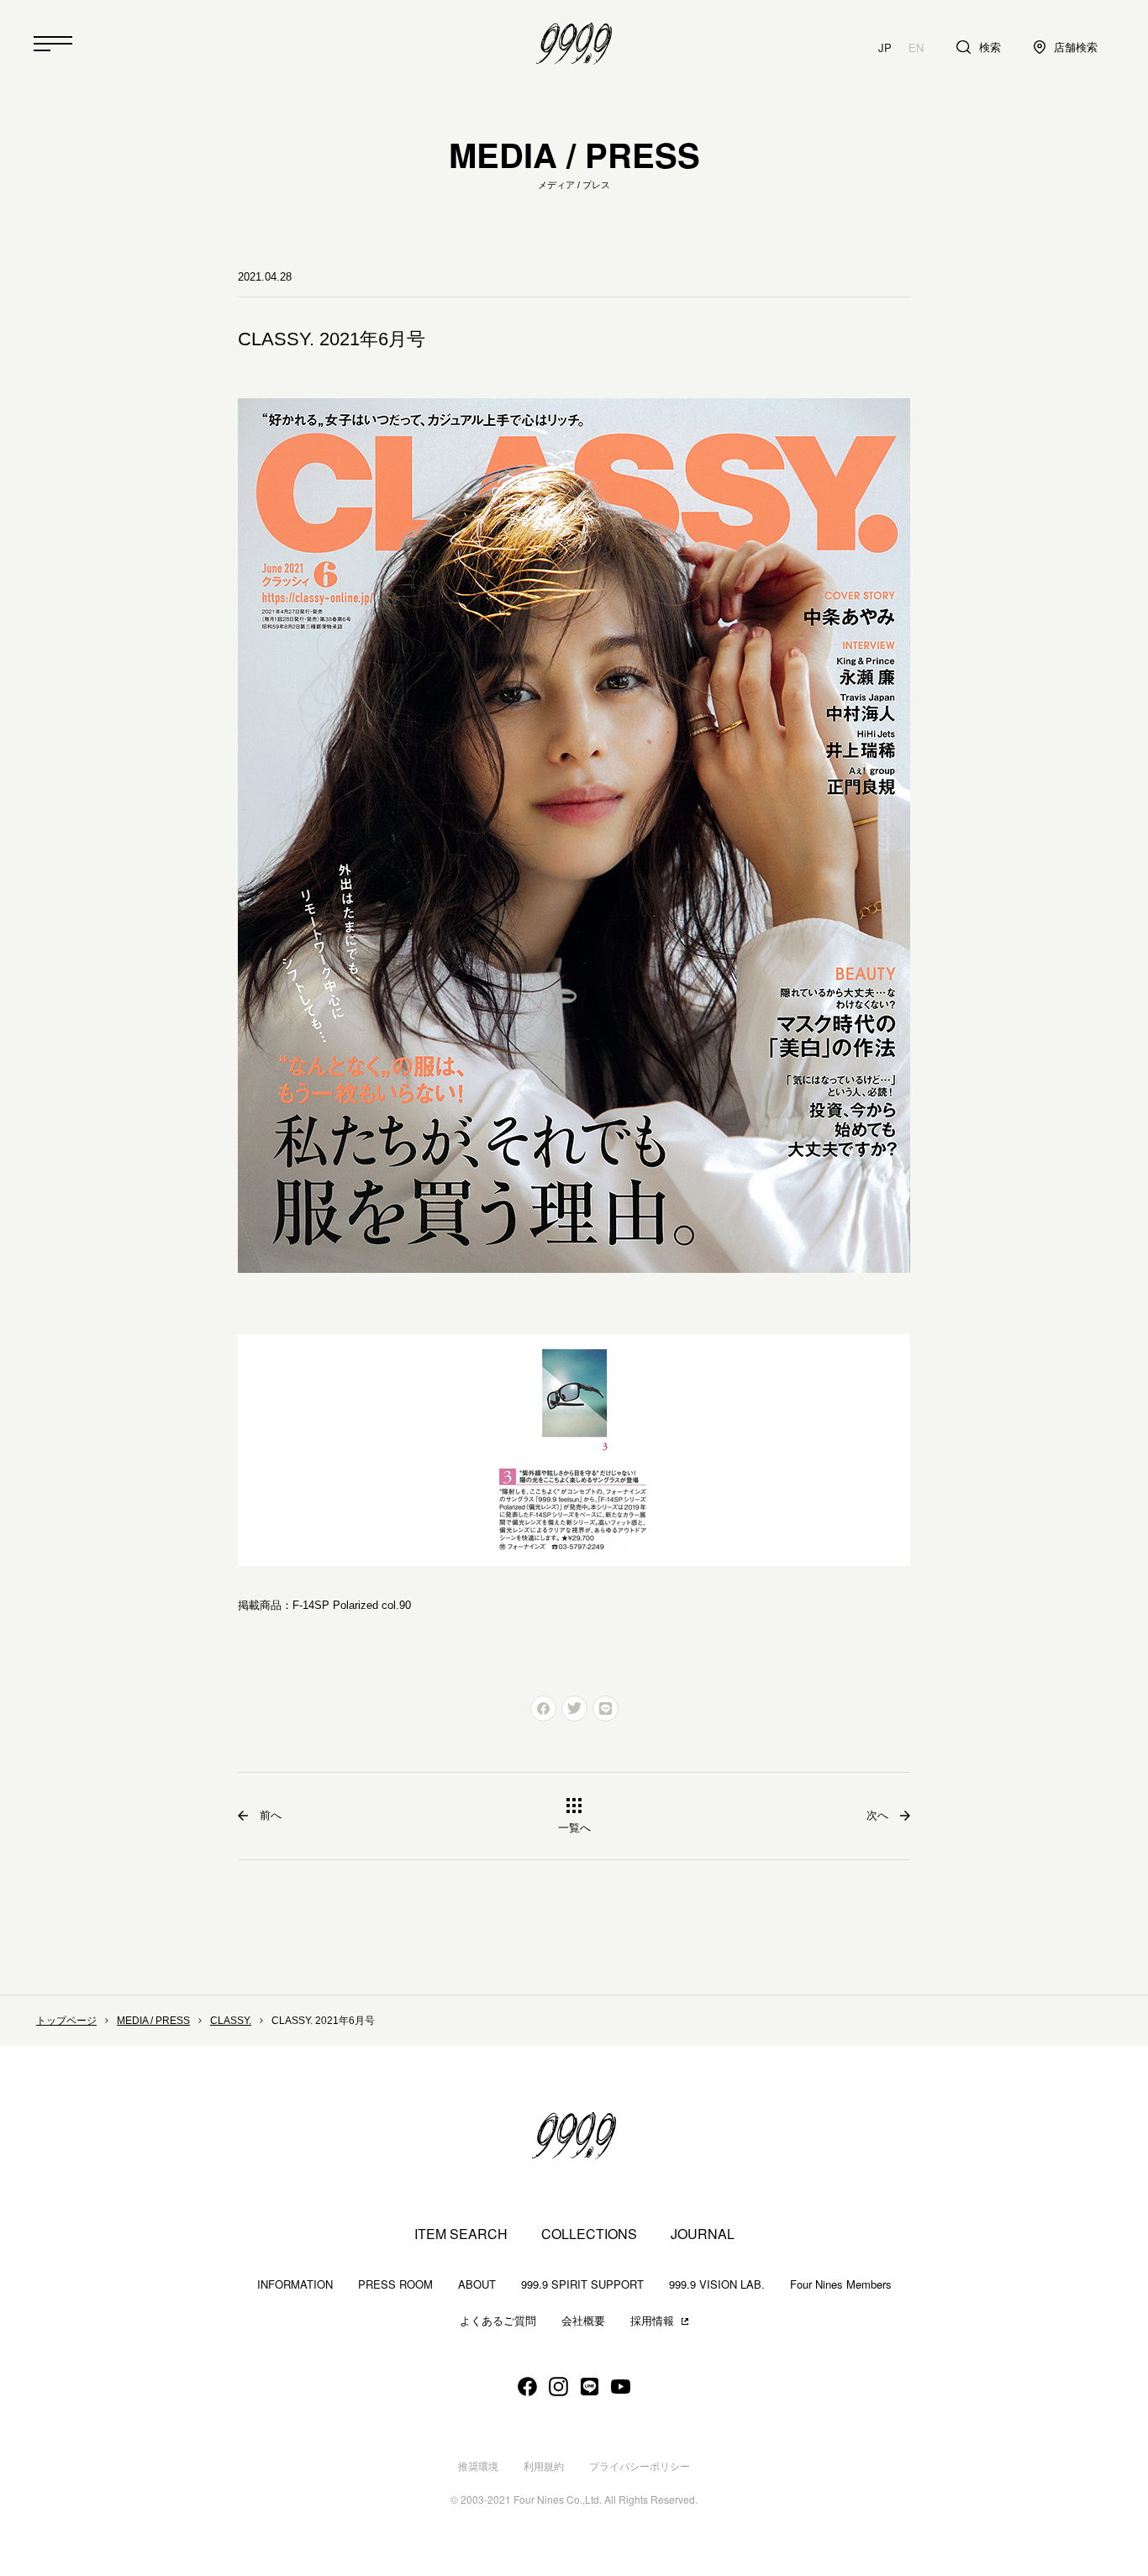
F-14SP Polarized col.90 (352, 1605)
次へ (877, 1815)
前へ (271, 1815)
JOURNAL (703, 2234)
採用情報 (652, 2321)
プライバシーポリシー (640, 2467)
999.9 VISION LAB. (717, 2284)
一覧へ (574, 1828)
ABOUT (477, 2284)
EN (916, 47)
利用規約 (544, 2467)
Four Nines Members (841, 2284)
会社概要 (583, 2321)
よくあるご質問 (498, 2321)
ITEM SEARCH (461, 2234)
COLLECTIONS (589, 2234)
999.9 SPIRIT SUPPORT (582, 2284)
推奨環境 (478, 2467)
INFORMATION (295, 2284)
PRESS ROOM (395, 2284)
